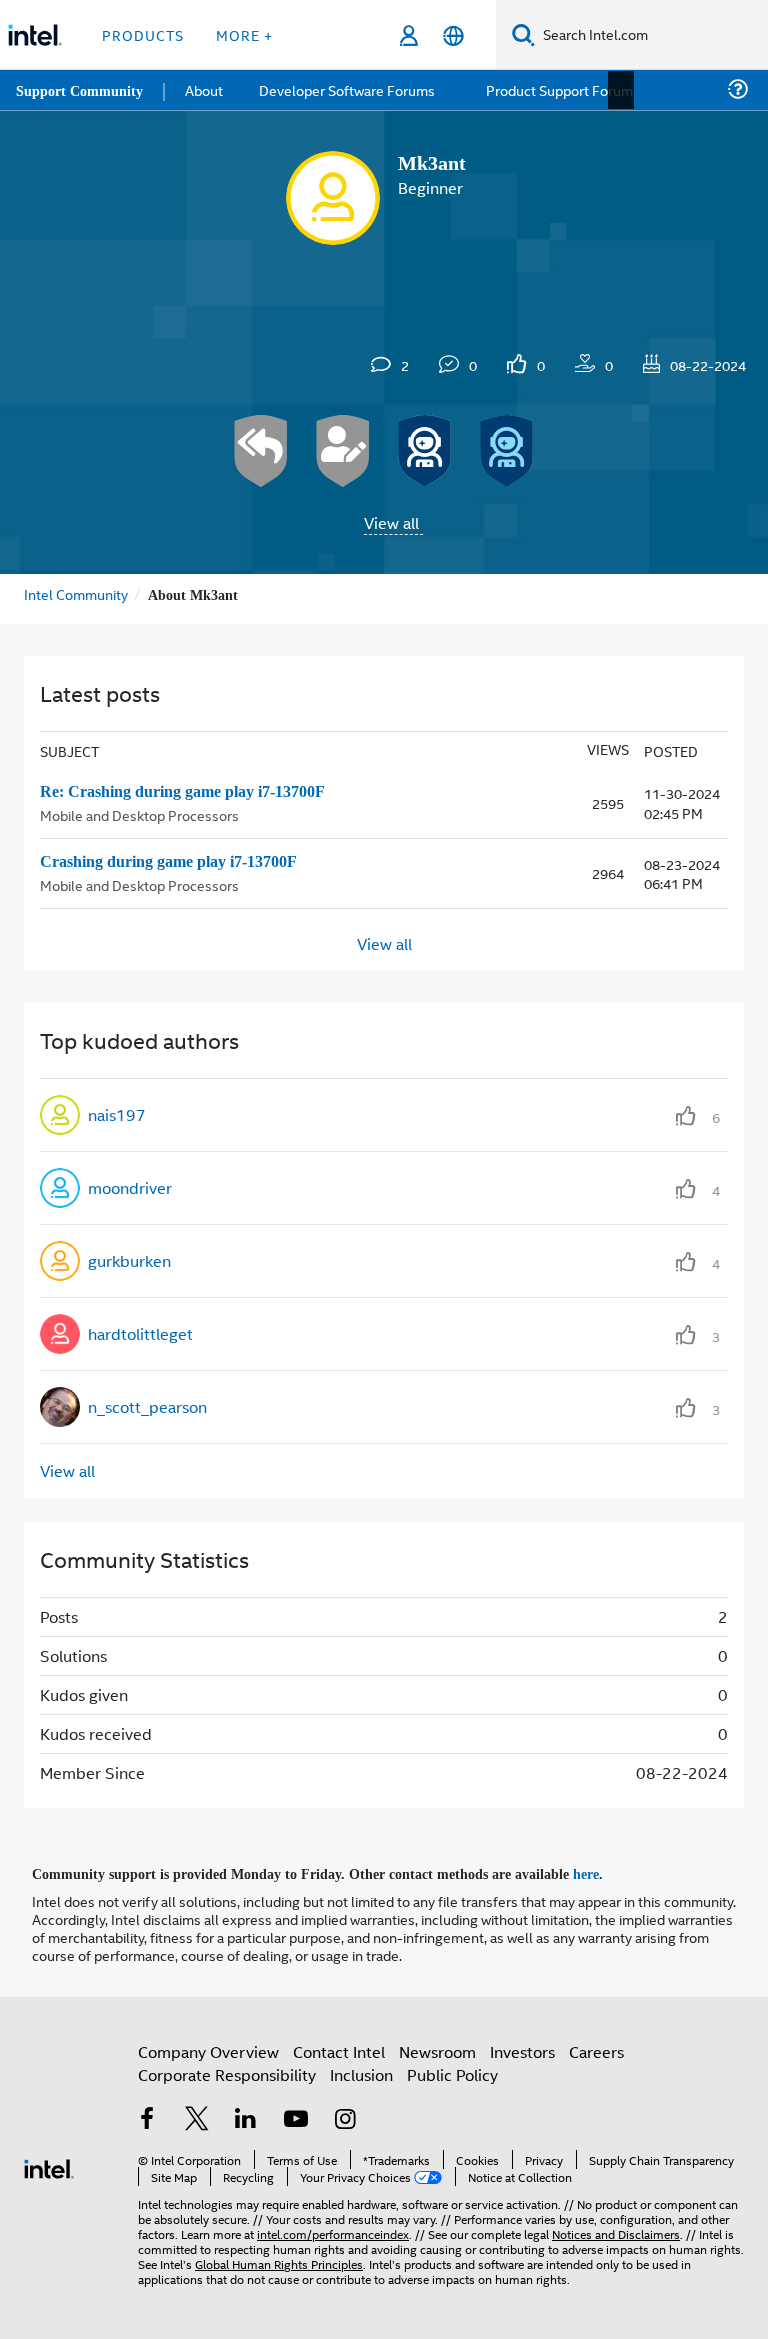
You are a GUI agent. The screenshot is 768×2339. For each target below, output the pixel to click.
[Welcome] (507, 451)
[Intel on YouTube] (296, 2118)
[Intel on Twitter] (197, 2118)
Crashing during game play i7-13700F (184, 861)
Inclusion (361, 2071)
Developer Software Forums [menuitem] (351, 89)
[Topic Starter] (343, 451)
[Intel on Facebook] (147, 2118)
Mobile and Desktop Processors (139, 812)
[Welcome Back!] (425, 451)
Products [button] (143, 34)
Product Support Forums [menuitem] (565, 89)
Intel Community (76, 593)
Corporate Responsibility (227, 2071)
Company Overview (208, 2048)
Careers (596, 2048)
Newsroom (437, 2048)
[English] (453, 35)
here (603, 1872)
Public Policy (452, 2071)
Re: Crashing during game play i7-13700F (197, 791)
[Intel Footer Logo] (49, 2163)
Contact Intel (339, 2048)
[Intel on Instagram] (345, 2118)
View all (391, 522)
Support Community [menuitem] (81, 90)
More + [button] (244, 34)
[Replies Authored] (261, 451)
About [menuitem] (208, 89)
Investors (522, 2048)
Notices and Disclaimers (616, 2230)
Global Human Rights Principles (279, 2260)
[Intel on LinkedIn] (246, 2118)
